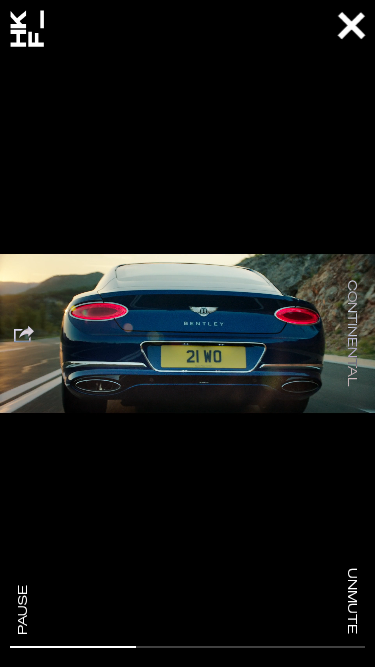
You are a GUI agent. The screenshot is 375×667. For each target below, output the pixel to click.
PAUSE (22, 610)
